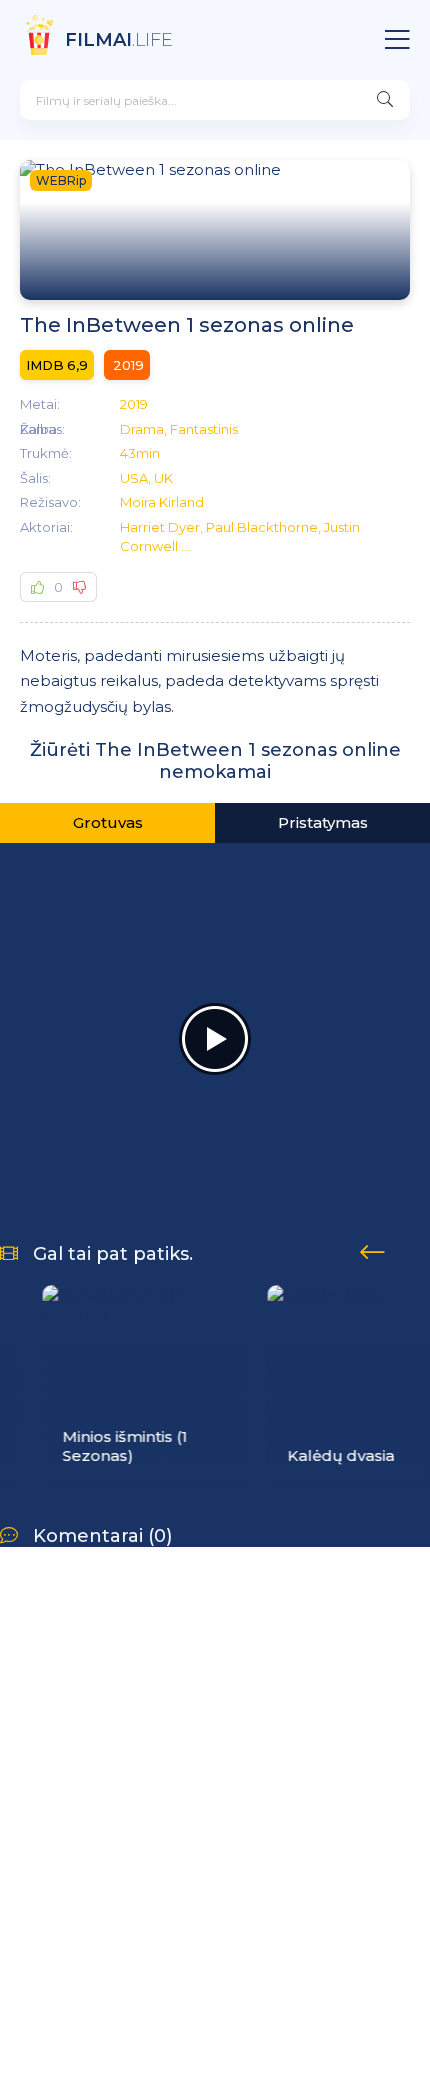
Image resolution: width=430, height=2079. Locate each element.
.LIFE (119, 40)
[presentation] (372, 1249)
